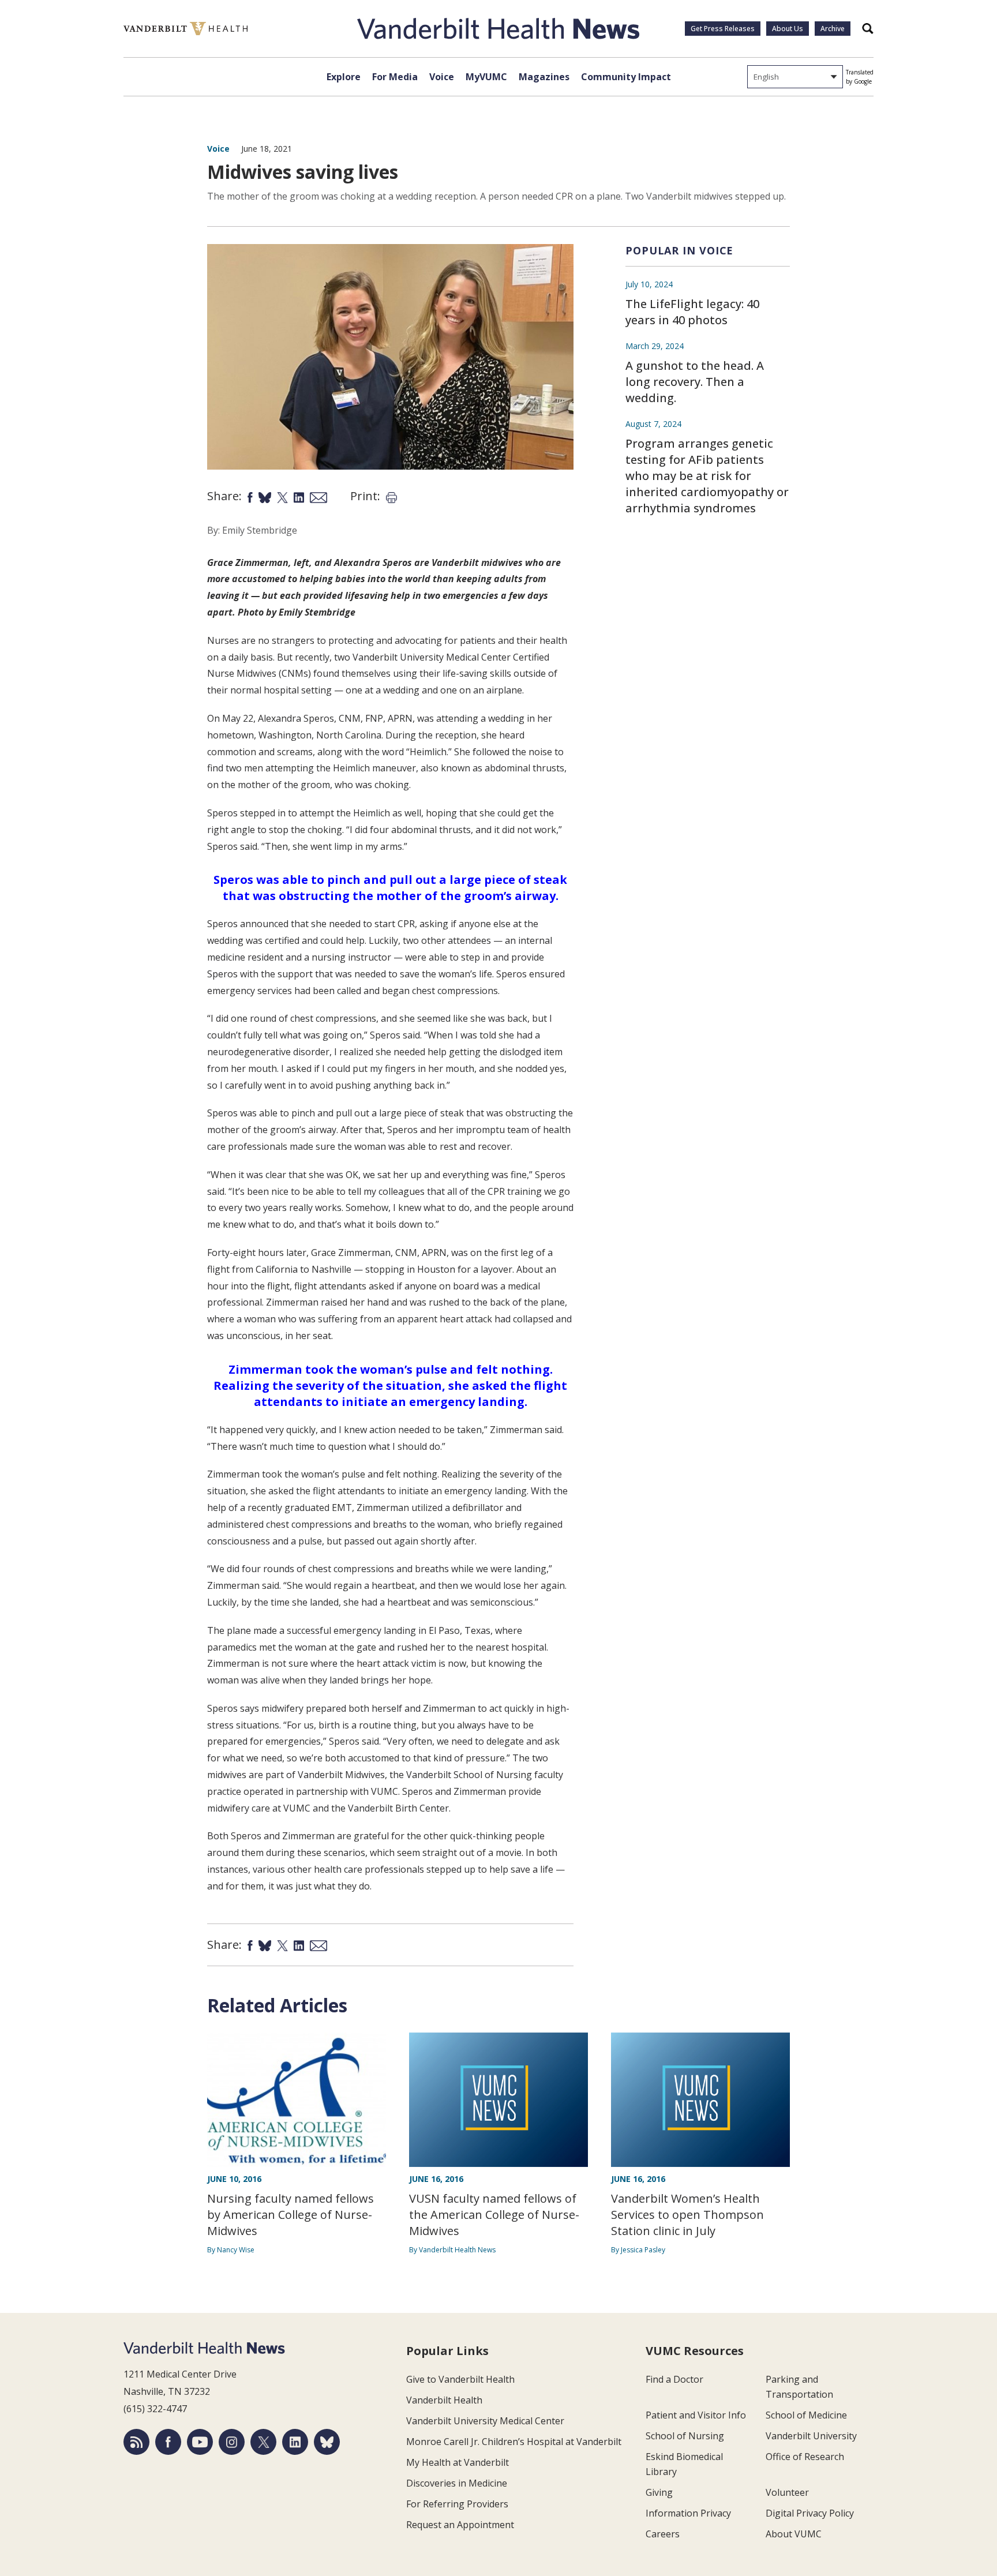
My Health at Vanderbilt (458, 2462)
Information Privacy (688, 2513)
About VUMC (794, 2534)
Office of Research (805, 2457)
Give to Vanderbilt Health (460, 2379)
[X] (263, 2442)
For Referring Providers (457, 2504)
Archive (833, 29)
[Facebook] (168, 2442)
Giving (659, 2492)
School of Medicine (806, 2415)
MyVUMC (486, 77)
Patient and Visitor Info (696, 2415)
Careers (663, 2534)
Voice (442, 77)
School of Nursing (685, 2436)
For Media (395, 77)
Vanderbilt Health (444, 2400)
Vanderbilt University (811, 2436)
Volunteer (787, 2492)
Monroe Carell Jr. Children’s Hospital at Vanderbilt (514, 2442)
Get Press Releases (723, 29)
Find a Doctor (674, 2379)
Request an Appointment (460, 2525)
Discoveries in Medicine (457, 2483)
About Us (788, 29)
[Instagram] (232, 2442)
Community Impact (626, 77)
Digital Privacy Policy (810, 2513)
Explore (344, 77)
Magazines (544, 77)
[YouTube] (200, 2442)
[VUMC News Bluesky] (327, 2442)
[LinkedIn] (295, 2442)
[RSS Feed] (136, 2442)
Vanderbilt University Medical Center (485, 2421)
